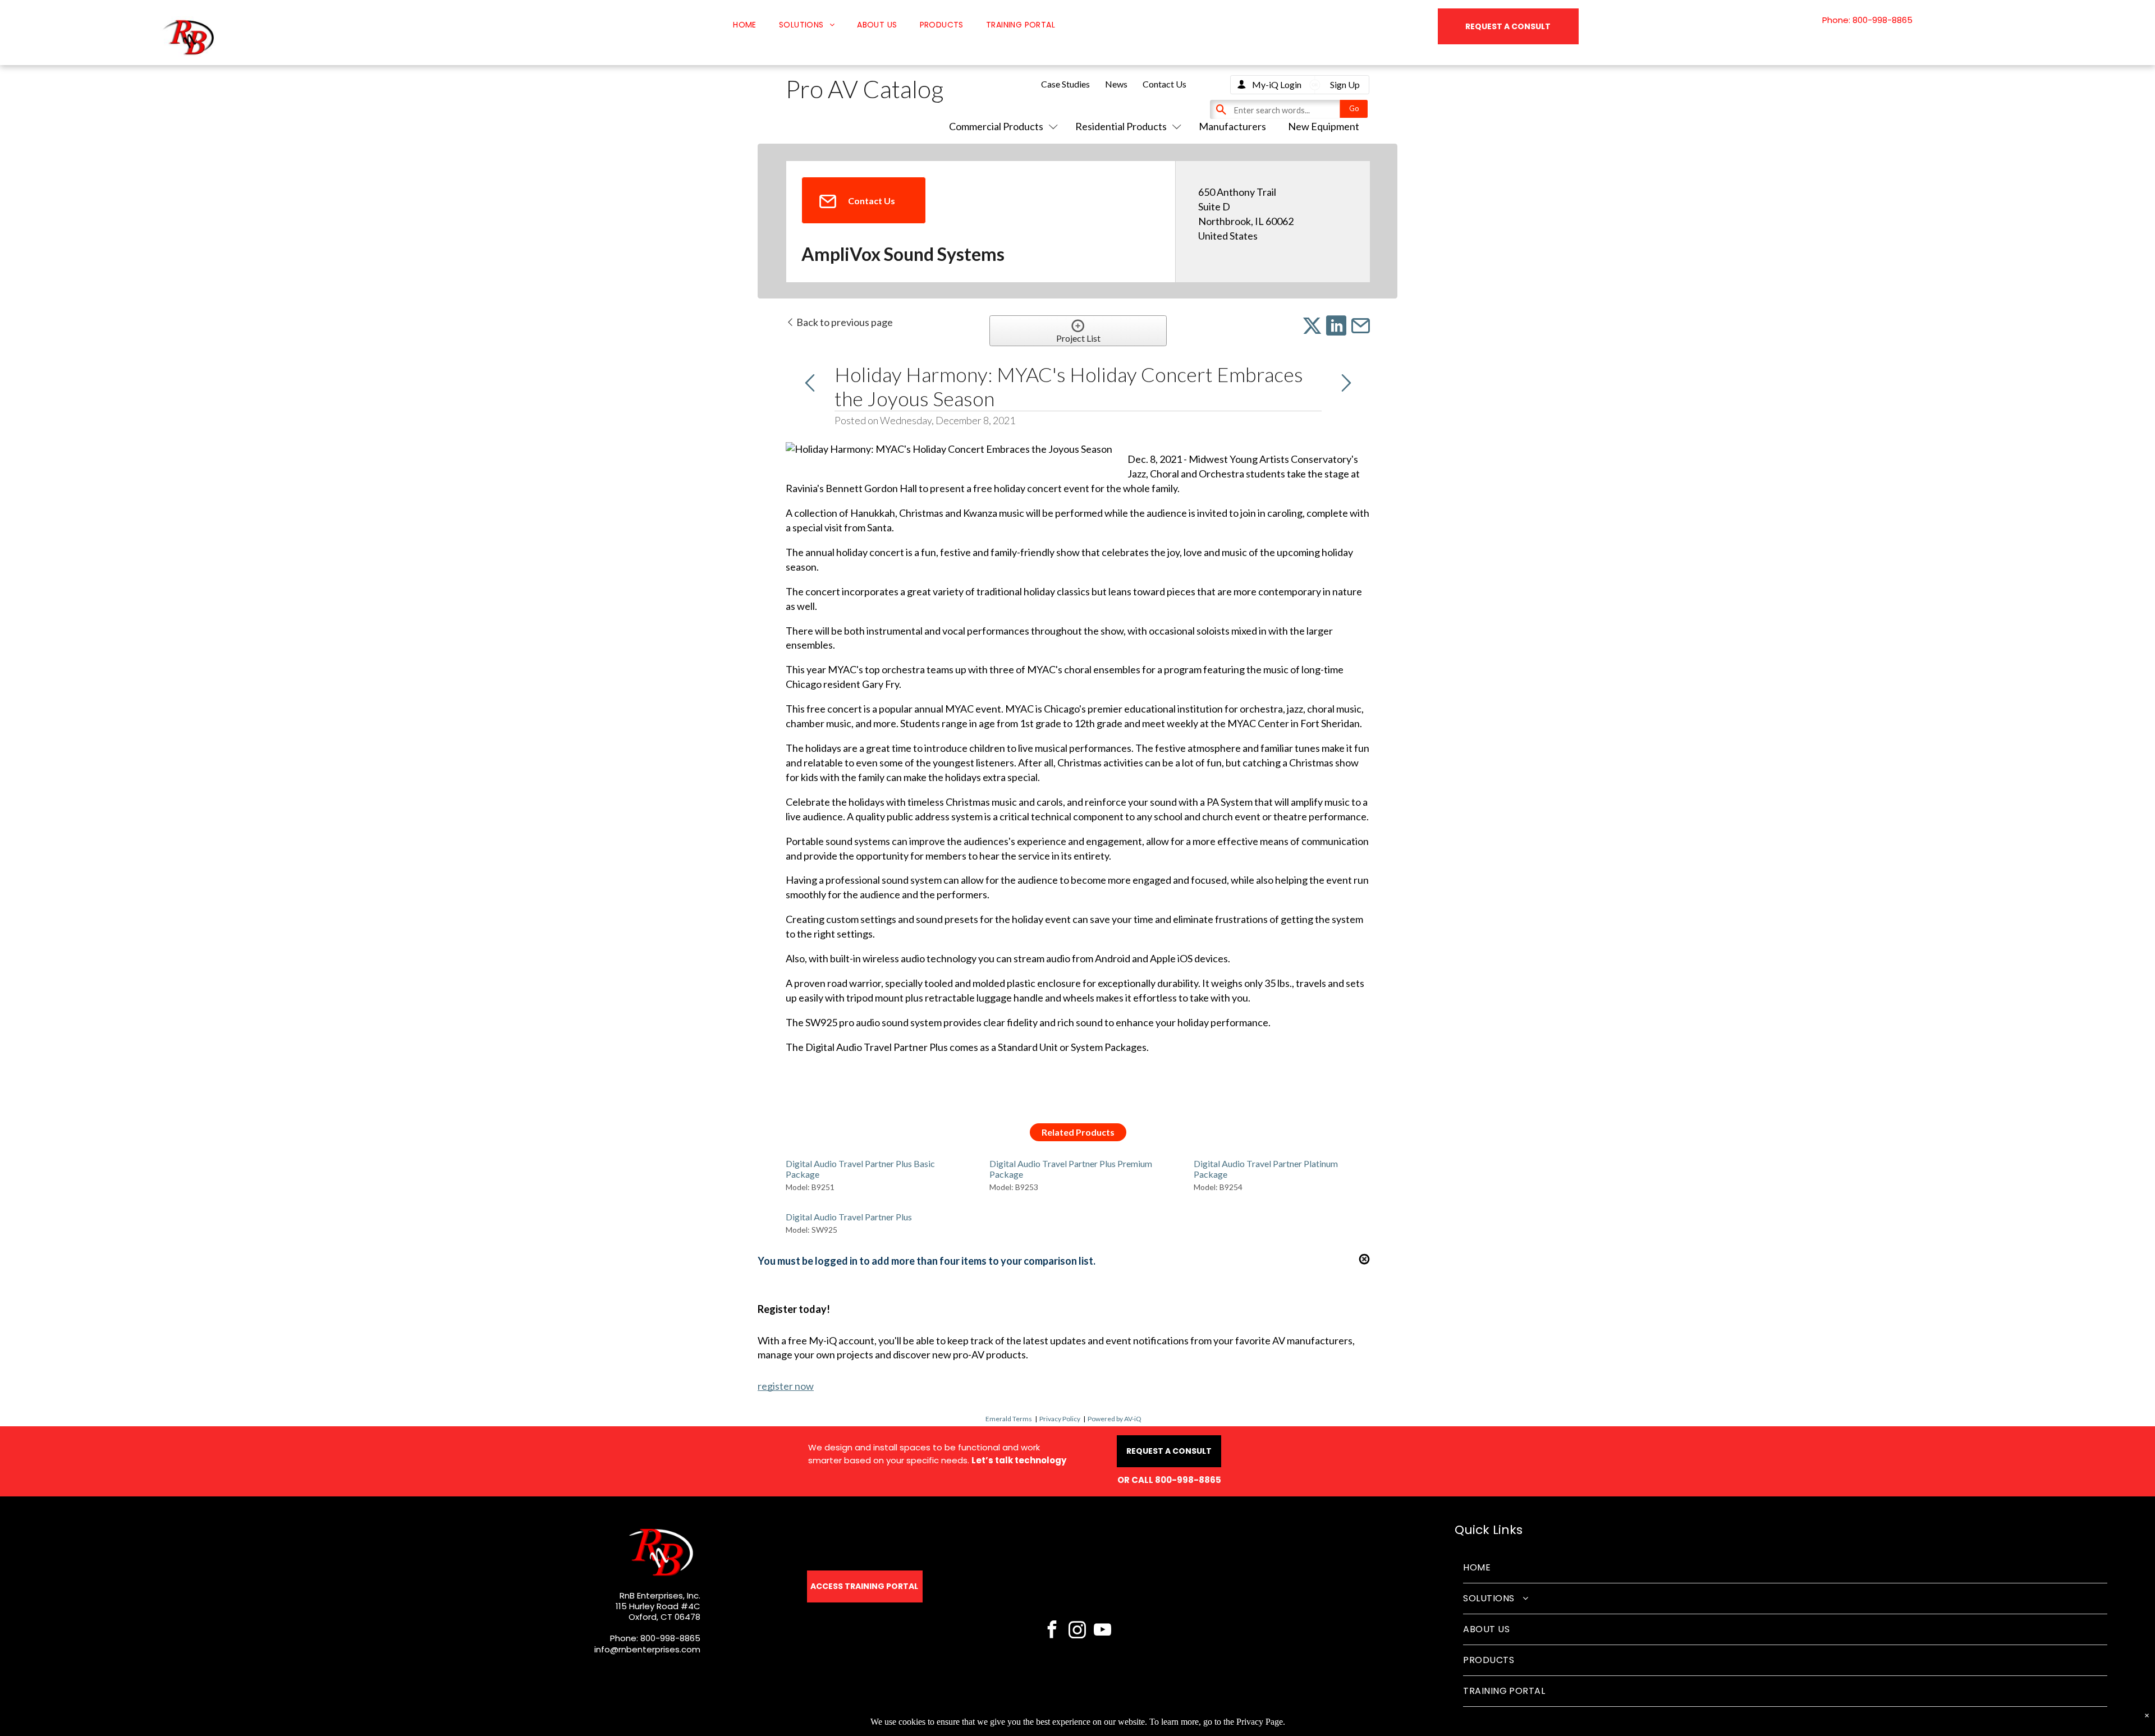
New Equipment (1324, 126)
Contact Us (1164, 84)
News (1116, 84)
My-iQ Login (1277, 84)
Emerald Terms (1009, 1419)
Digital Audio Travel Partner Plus (849, 1217)
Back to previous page (844, 322)
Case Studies (1065, 84)
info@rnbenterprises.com (647, 1649)
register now (786, 1386)
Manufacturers (1232, 126)
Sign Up (1345, 84)
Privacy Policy (1060, 1419)
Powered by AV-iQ (1115, 1419)
